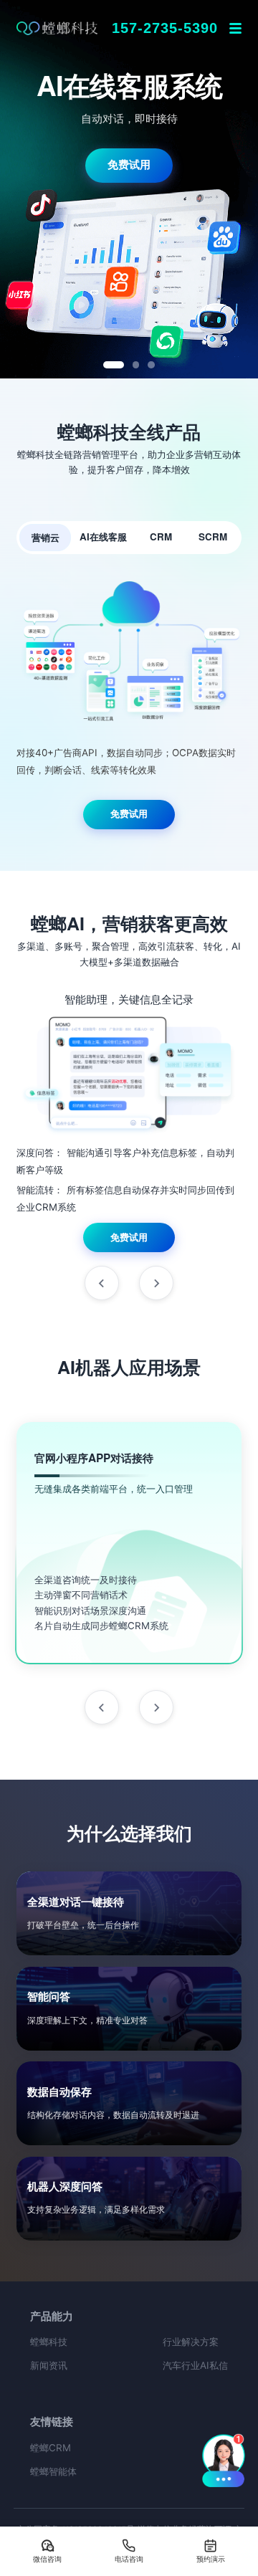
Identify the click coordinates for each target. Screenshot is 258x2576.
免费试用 (129, 139)
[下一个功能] (156, 1283)
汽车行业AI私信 (195, 2365)
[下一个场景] (156, 1707)
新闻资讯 (49, 2365)
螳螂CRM (51, 2448)
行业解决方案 (191, 2342)
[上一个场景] (102, 1707)
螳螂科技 (49, 2342)
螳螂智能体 (53, 2471)
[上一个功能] (102, 1283)
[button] (223, 2460)
